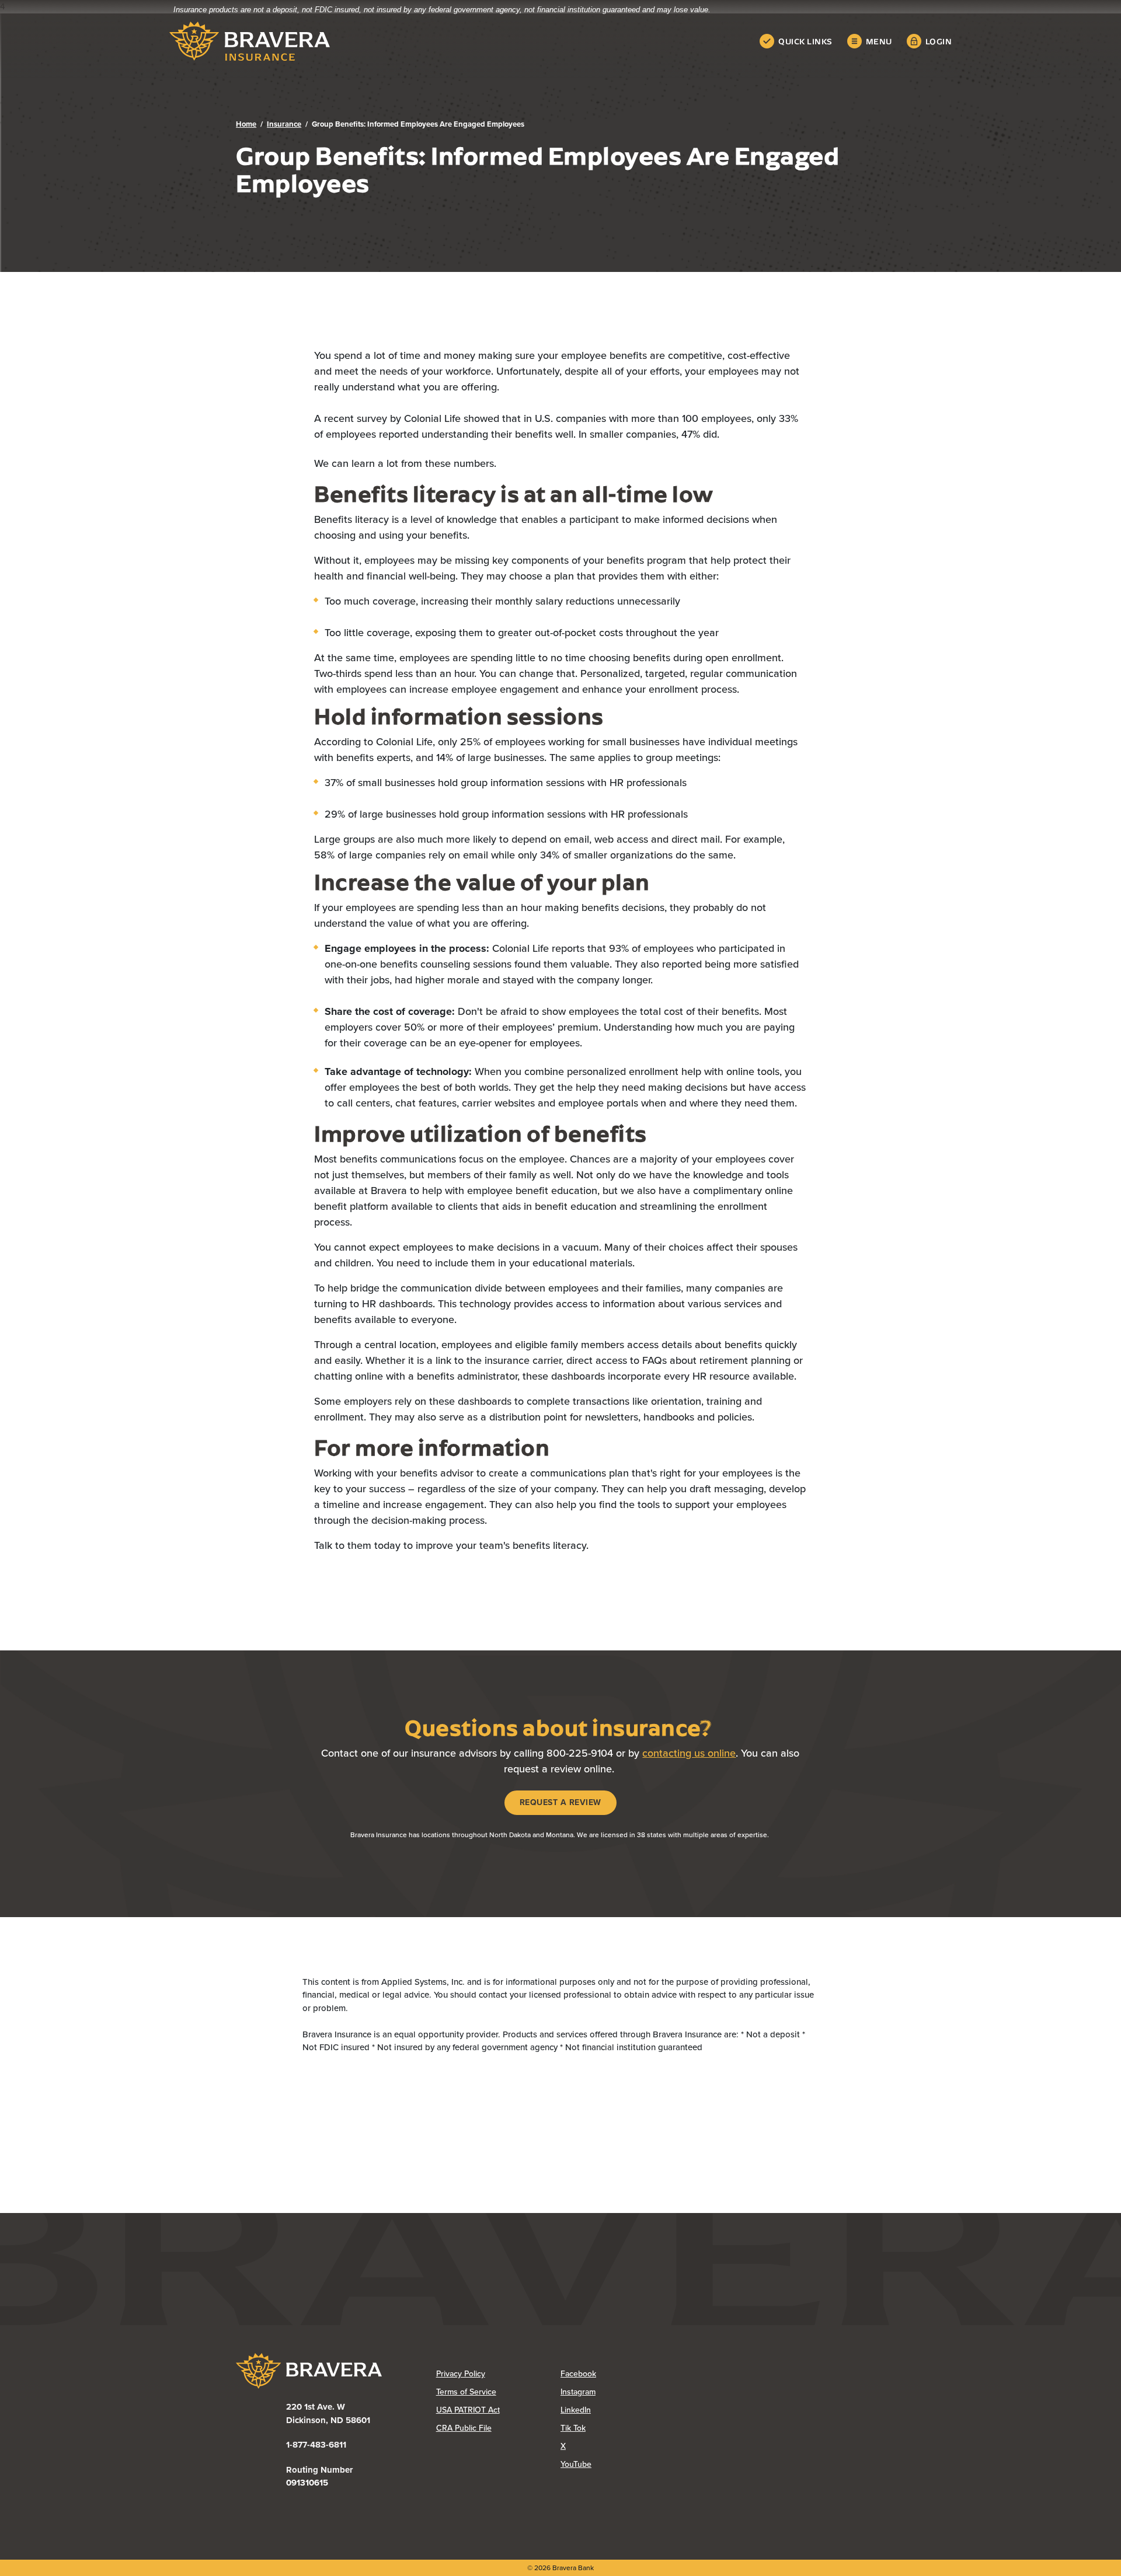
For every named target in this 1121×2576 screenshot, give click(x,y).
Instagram (623, 2392)
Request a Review (568, 1802)
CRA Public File (498, 2428)
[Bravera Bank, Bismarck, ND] (250, 41)
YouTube (622, 2464)
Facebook (623, 2374)
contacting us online (689, 1753)
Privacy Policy (498, 2374)
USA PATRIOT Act (468, 2410)
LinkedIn (622, 2410)
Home (246, 124)
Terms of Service (466, 2392)
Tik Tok (619, 2428)
